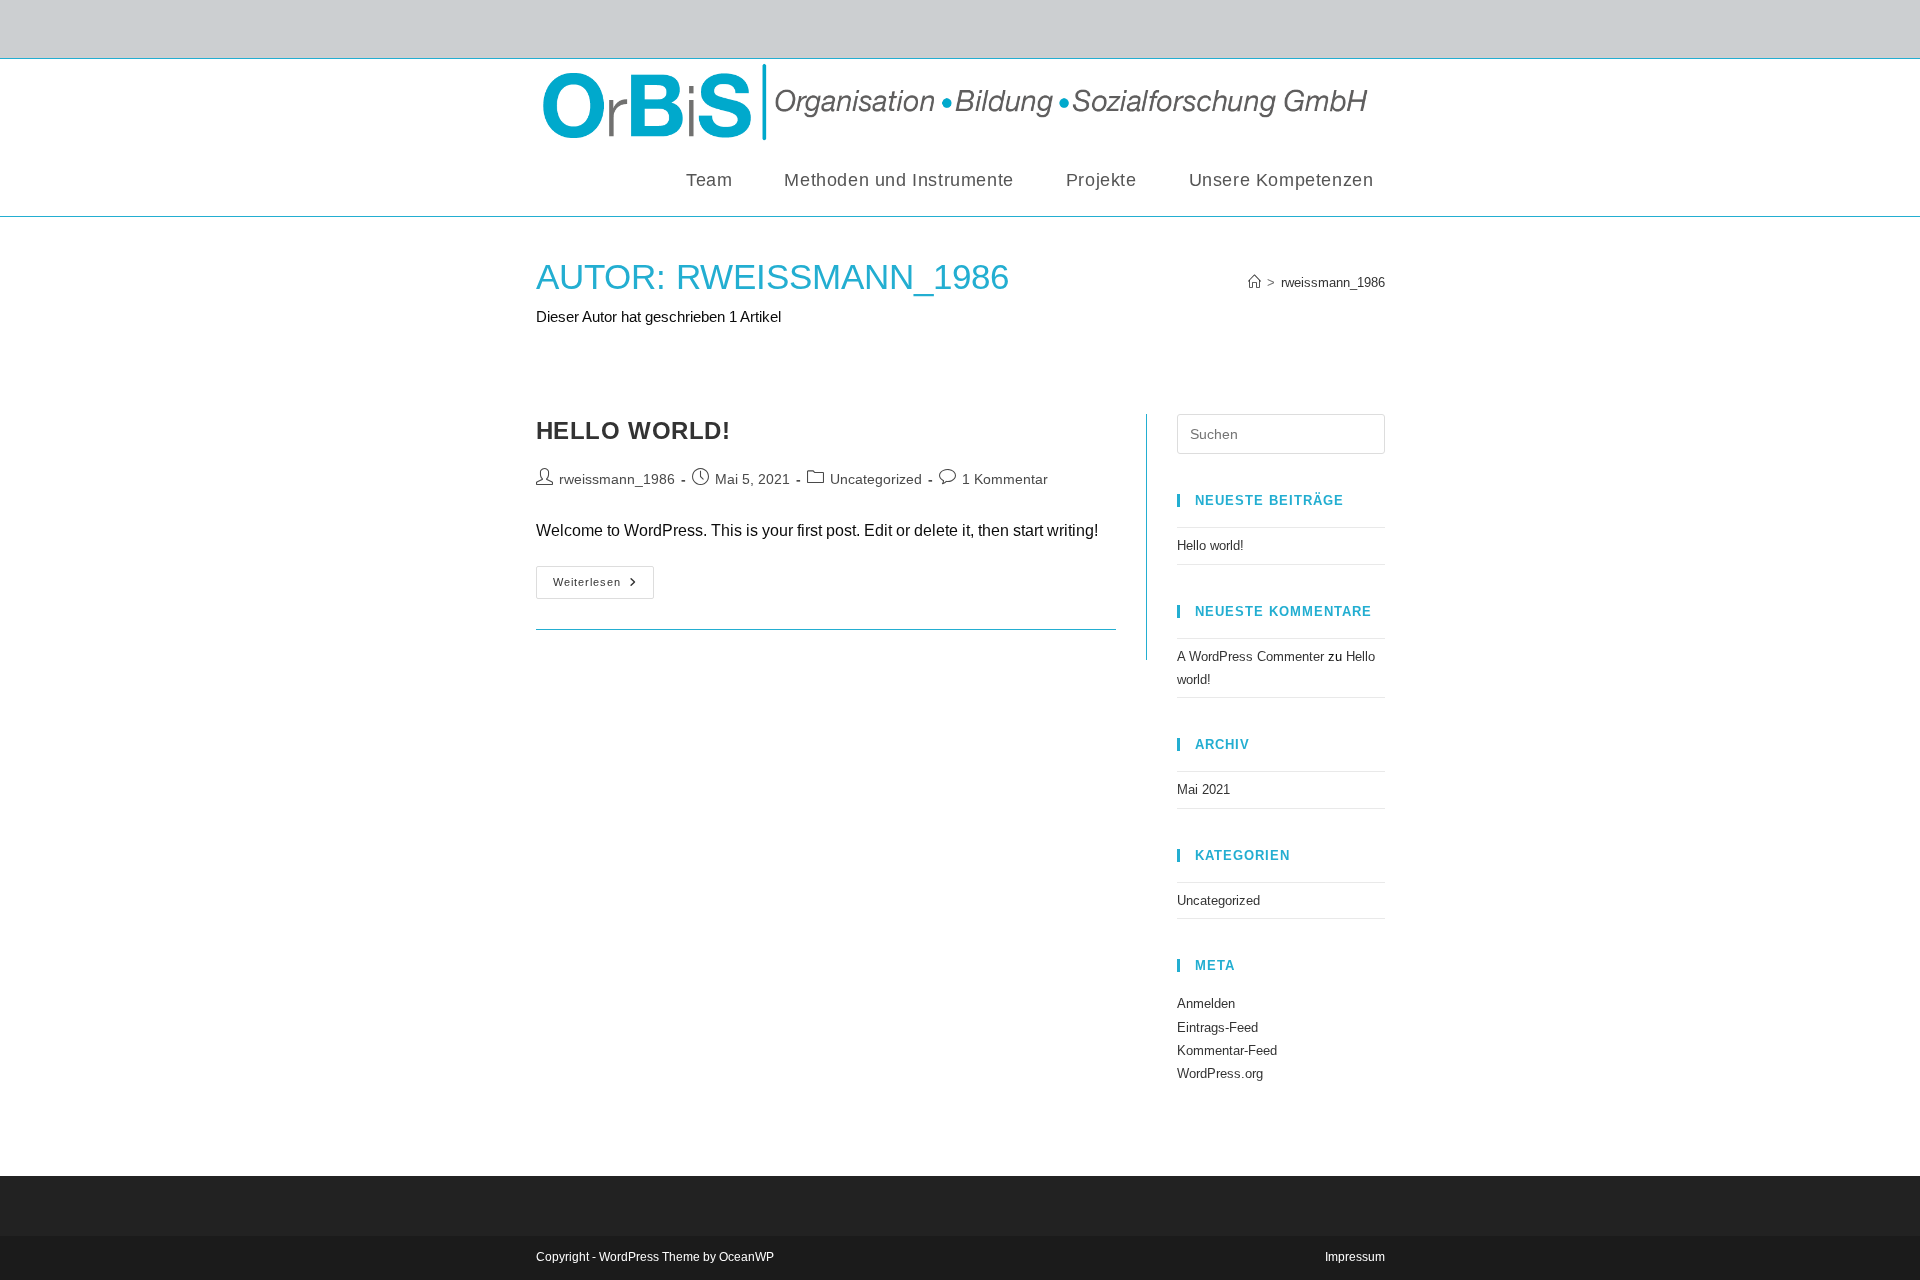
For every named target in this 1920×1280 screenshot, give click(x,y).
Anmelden (1206, 1003)
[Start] (1254, 282)
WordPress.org (1220, 1073)
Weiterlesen (603, 577)
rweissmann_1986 (1333, 282)
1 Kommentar (1005, 479)
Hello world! (633, 430)
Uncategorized (876, 479)
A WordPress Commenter (1250, 656)
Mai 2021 (1203, 789)
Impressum (1355, 1257)
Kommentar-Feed (1227, 1050)
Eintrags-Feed (1217, 1027)
